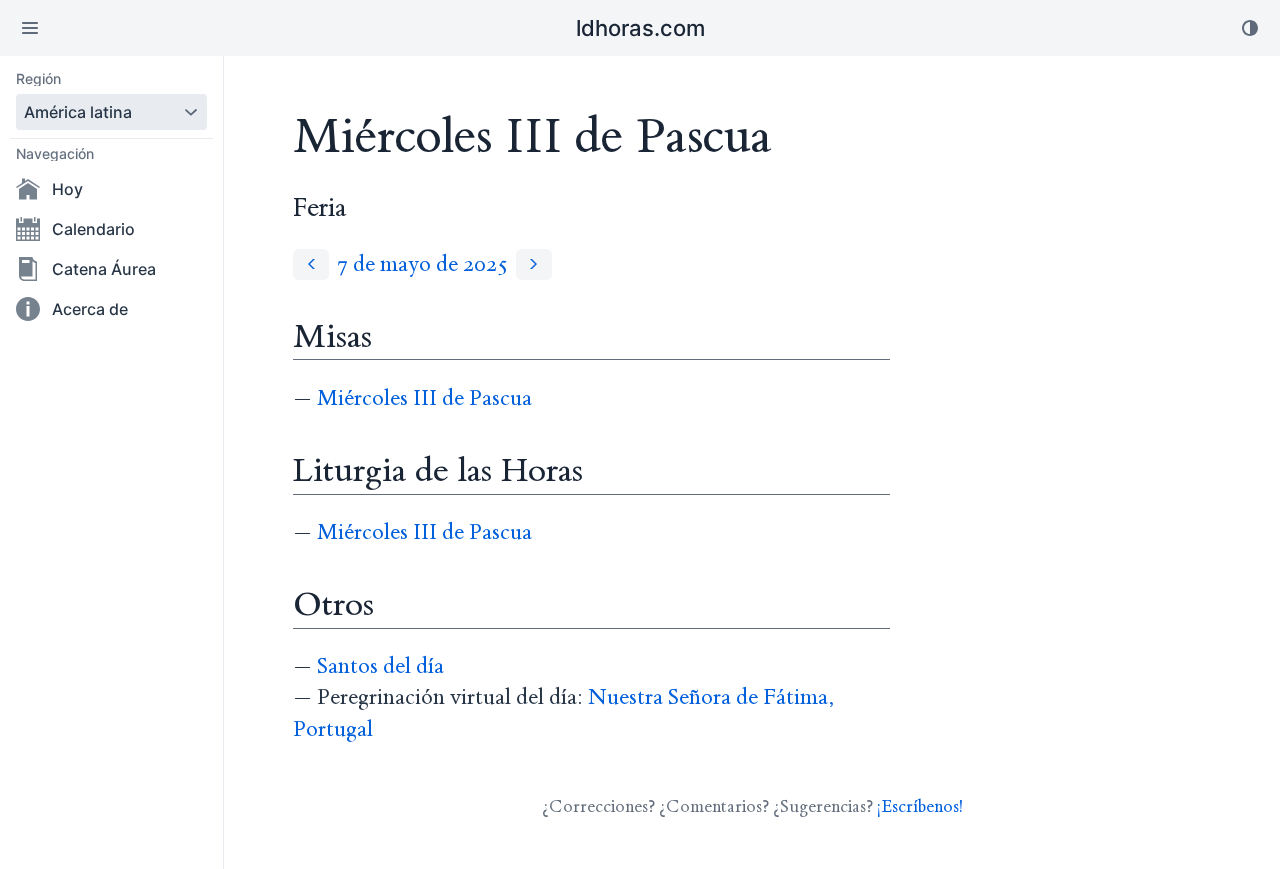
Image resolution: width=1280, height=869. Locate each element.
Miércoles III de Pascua (424, 398)
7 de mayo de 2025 (422, 264)
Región (38, 79)
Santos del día (380, 666)
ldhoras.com (640, 28)
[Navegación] (30, 28)
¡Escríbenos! (920, 806)
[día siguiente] (534, 264)
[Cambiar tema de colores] (1250, 28)
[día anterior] (311, 264)
